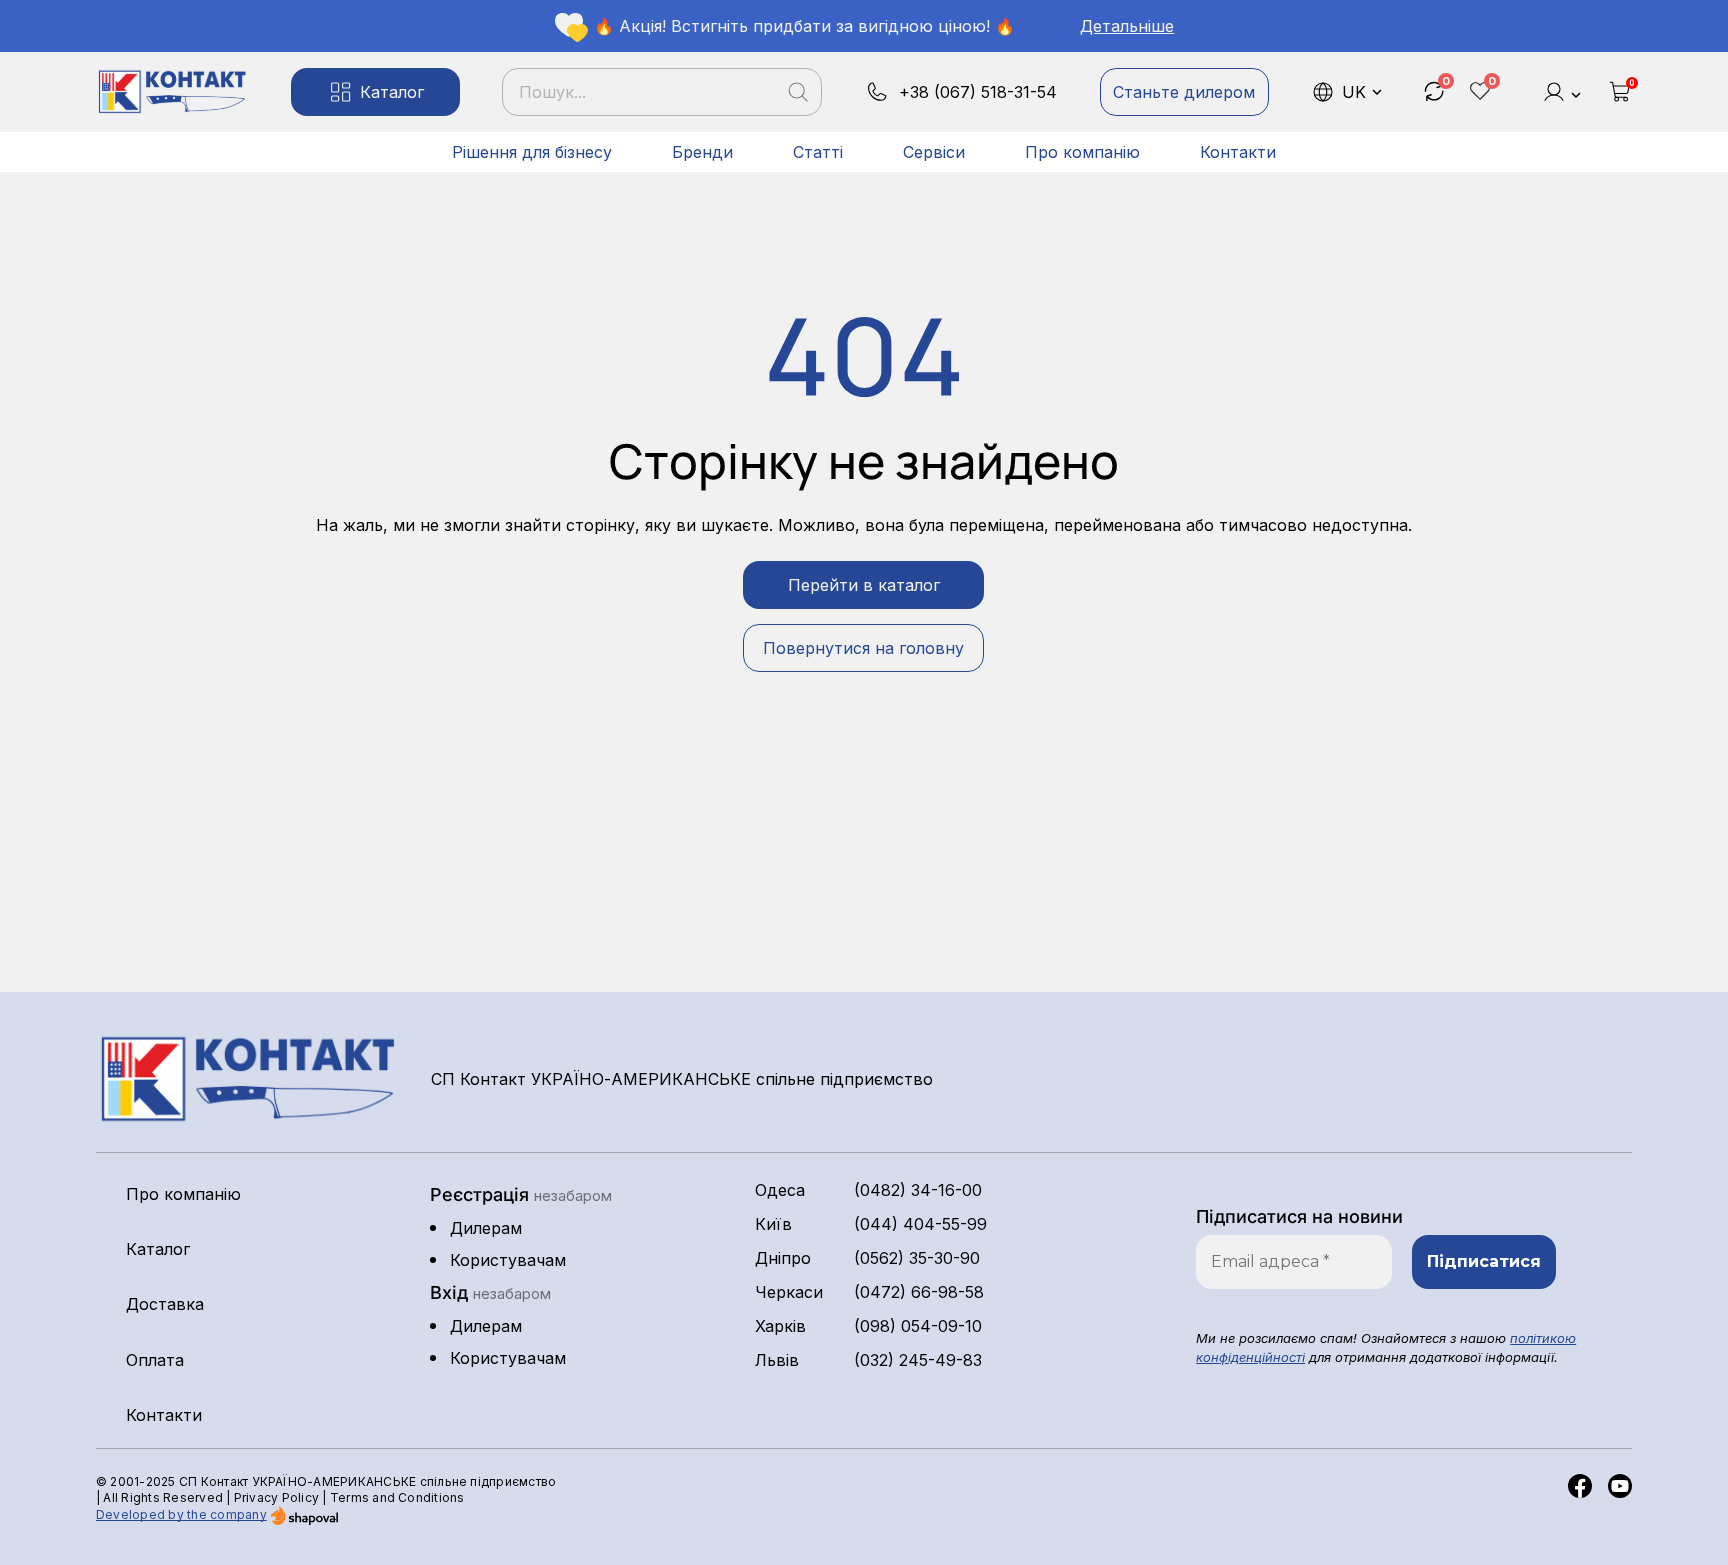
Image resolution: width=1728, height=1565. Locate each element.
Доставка (165, 1304)
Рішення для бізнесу (532, 152)
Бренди (702, 152)
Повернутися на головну (863, 648)
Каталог (392, 92)
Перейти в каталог (864, 585)
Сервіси (934, 152)
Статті (818, 152)
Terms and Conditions (397, 1497)
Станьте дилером (1184, 92)
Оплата (155, 1360)
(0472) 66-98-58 (919, 1292)
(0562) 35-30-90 (917, 1258)
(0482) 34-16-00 (918, 1190)
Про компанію (1082, 152)
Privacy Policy (276, 1497)
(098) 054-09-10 (918, 1326)
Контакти (1238, 152)
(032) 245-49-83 (918, 1360)
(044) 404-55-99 (920, 1224)
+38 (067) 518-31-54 (978, 92)
